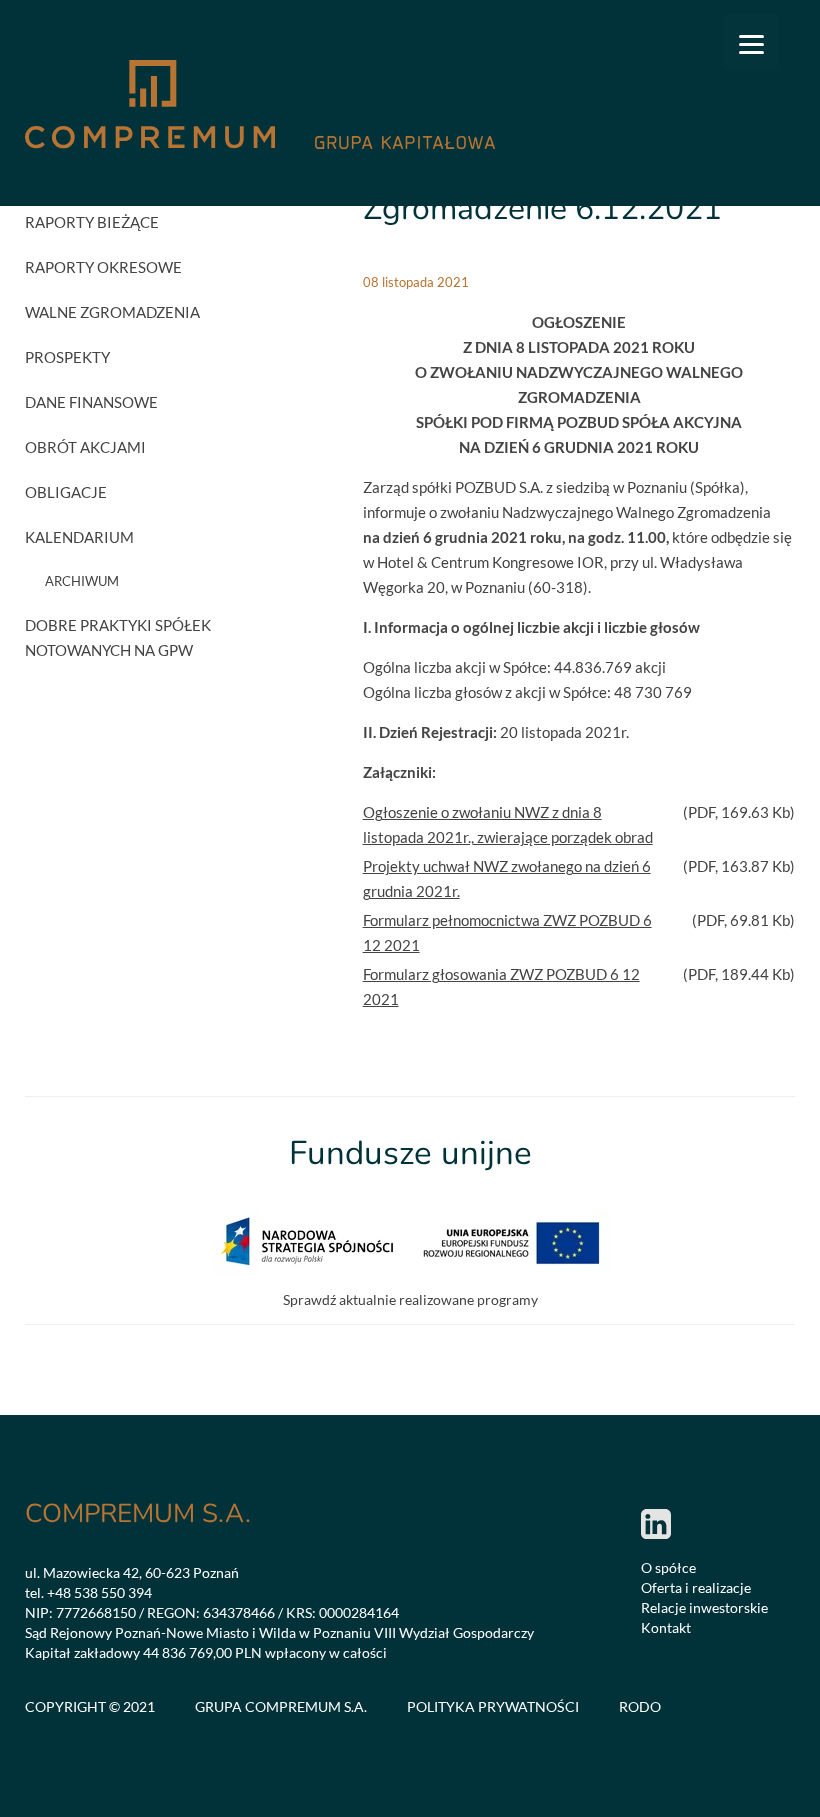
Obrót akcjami (85, 447)
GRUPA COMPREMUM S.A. (281, 1706)
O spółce (668, 1567)
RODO (640, 1706)
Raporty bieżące (92, 222)
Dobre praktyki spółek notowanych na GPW (118, 637)
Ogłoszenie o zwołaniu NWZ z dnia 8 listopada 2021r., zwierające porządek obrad (508, 824)
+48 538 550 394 (99, 1592)
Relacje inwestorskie (704, 1607)
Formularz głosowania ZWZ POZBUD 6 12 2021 (501, 986)
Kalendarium (79, 537)
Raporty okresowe (103, 267)
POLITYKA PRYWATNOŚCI (493, 1706)
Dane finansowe (91, 402)
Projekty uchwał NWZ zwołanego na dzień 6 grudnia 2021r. (507, 878)
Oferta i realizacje (696, 1587)
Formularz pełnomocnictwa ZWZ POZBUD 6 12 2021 (507, 932)
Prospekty (67, 357)
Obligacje (66, 492)
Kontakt (666, 1627)
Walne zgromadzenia (112, 312)
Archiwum (82, 581)
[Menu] (751, 42)
